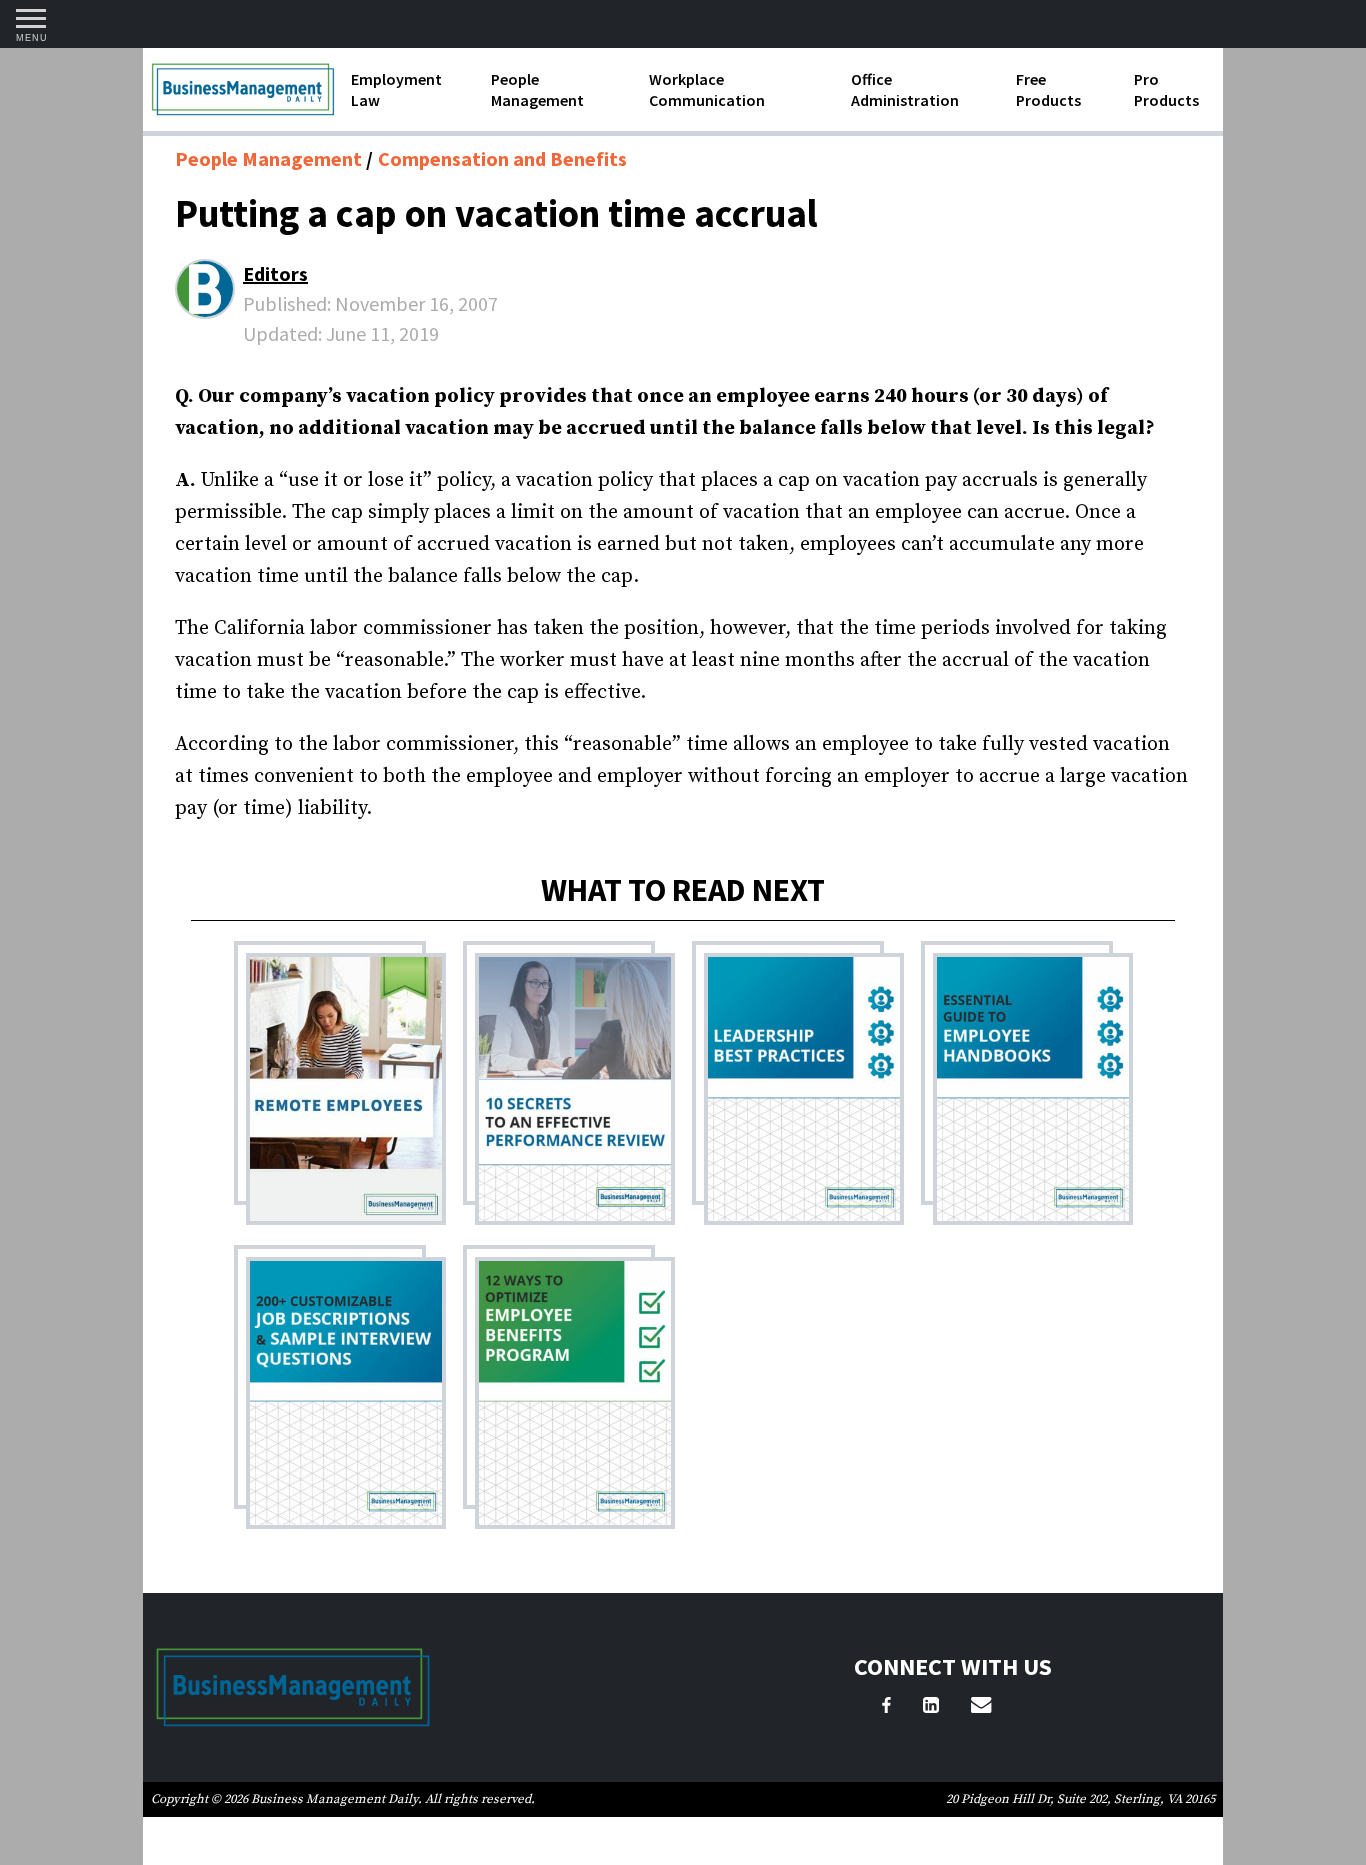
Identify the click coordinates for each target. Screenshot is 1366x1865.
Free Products (1048, 89)
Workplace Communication (707, 89)
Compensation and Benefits (502, 158)
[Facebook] (886, 1708)
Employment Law (396, 89)
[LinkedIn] (931, 1708)
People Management (537, 89)
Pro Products (1166, 89)
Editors (275, 273)
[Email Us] (981, 1708)
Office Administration (905, 89)
